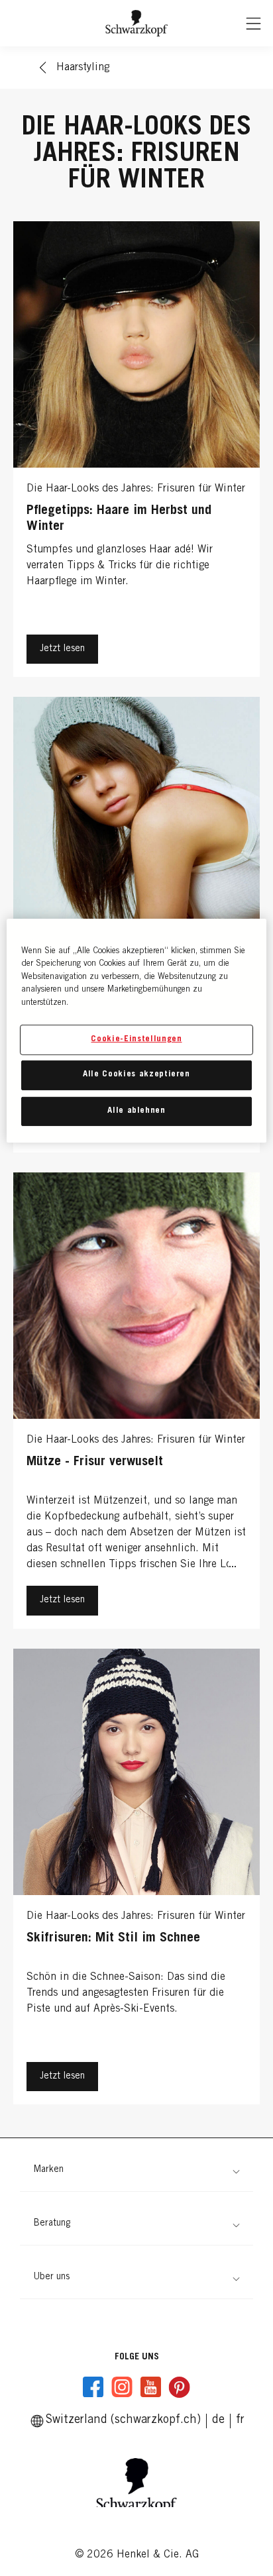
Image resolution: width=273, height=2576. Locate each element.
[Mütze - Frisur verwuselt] (136, 1404)
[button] (136, 2170)
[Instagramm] (122, 2387)
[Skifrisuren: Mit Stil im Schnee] (136, 1880)
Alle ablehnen (136, 1110)
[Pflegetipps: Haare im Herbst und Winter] (136, 452)
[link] (240, 2420)
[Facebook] (93, 2387)
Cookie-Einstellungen (136, 1040)
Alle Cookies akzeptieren (136, 1075)
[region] (136, 1030)
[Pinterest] (179, 2387)
